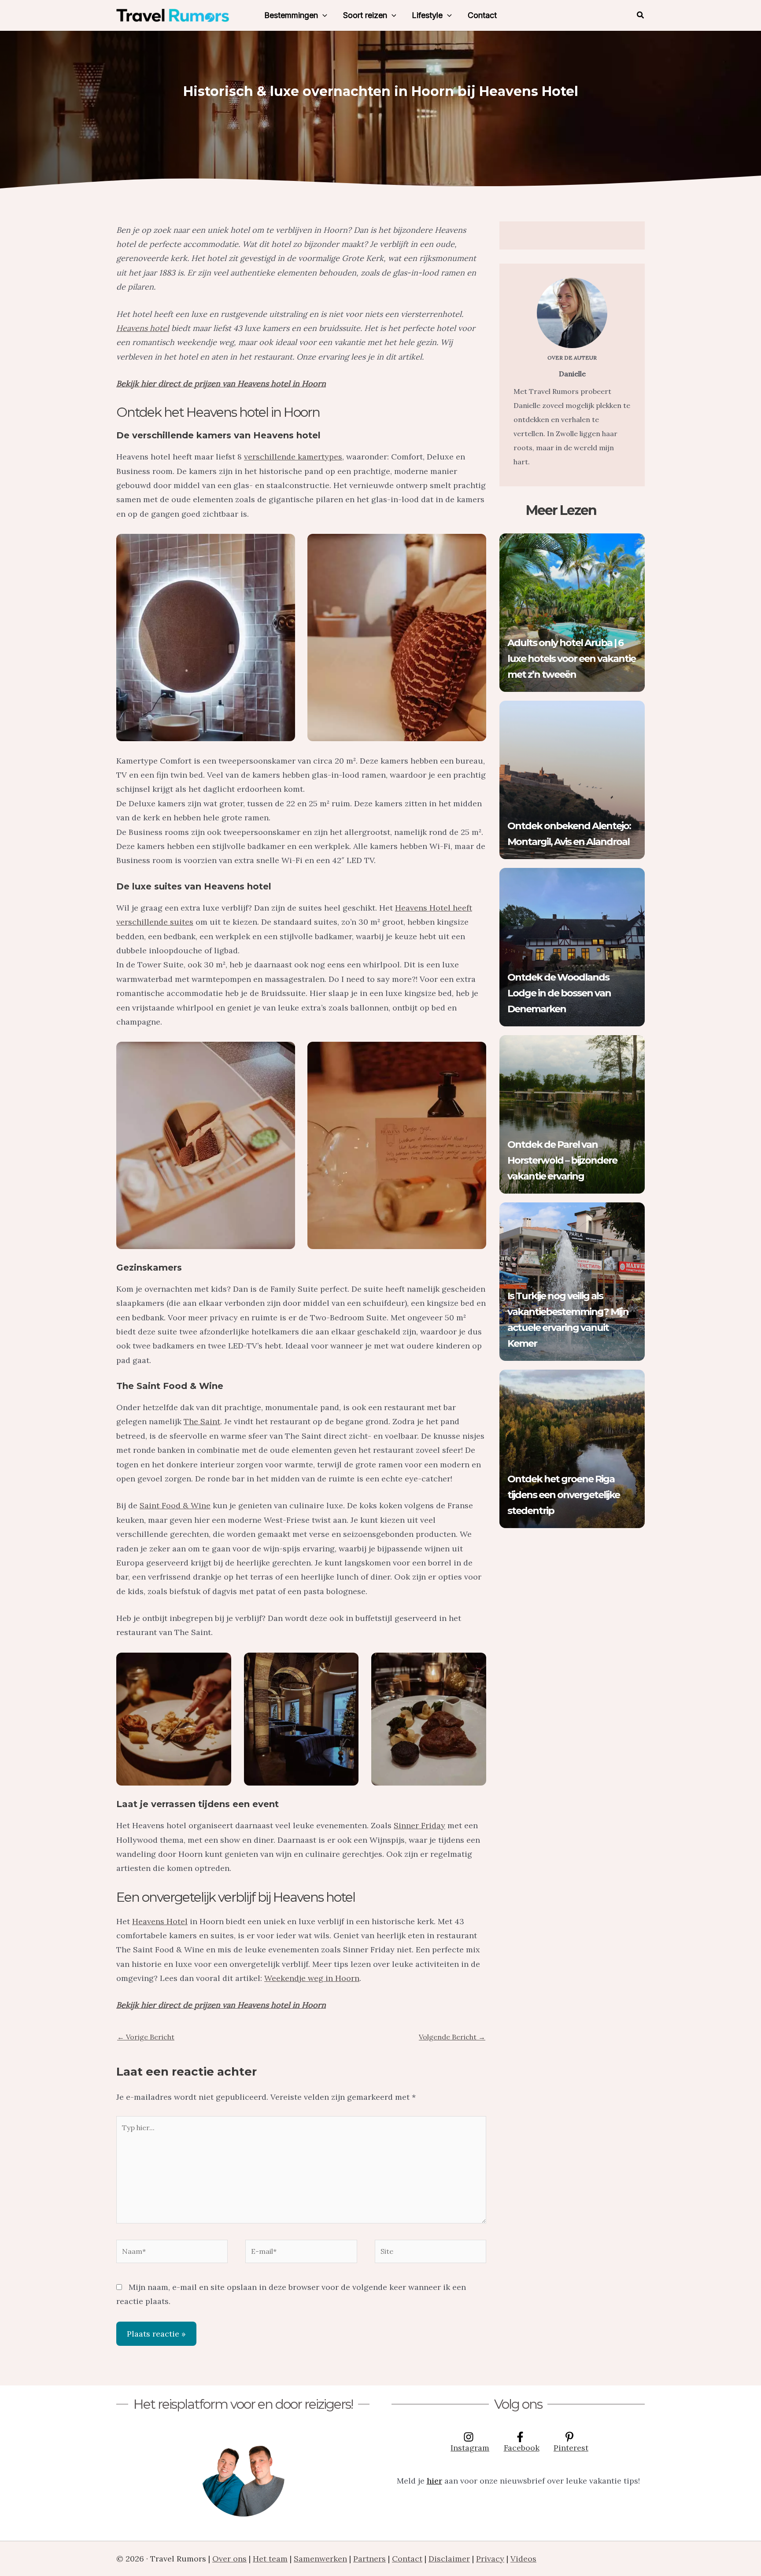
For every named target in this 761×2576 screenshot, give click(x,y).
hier (434, 2481)
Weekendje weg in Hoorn (312, 1978)
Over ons (229, 2559)
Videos (523, 2559)
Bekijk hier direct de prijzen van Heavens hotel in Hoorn (221, 384)
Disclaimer (449, 2559)
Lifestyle (427, 15)
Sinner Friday (419, 1825)
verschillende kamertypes (293, 457)
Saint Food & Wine (175, 1505)
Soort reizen (365, 15)
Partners (369, 2559)
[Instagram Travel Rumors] (243, 2475)
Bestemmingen (291, 15)
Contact (482, 15)
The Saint (202, 1421)
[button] (323, 15)
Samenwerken (320, 2559)
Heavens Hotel (160, 1921)
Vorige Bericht (146, 2037)
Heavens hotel (143, 328)
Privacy (490, 2559)
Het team (270, 2559)
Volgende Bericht (452, 2037)
